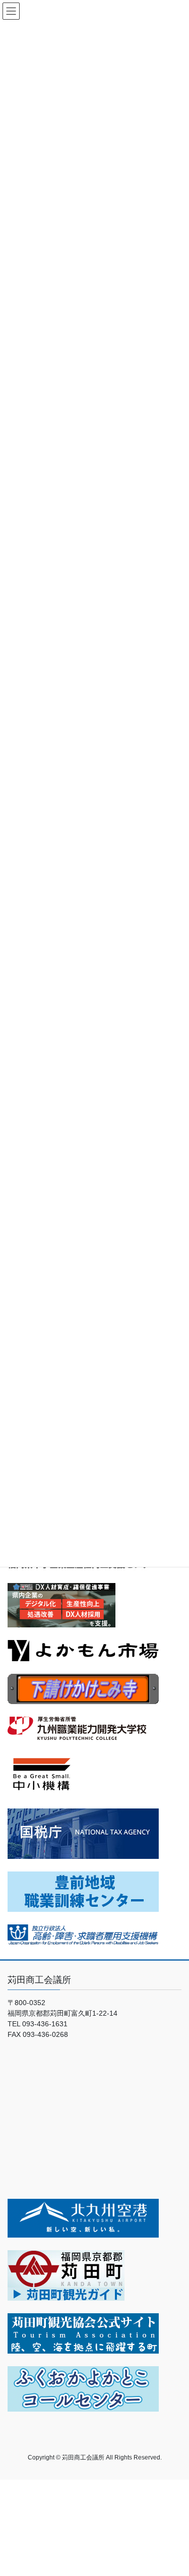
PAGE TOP (175, 2490)
